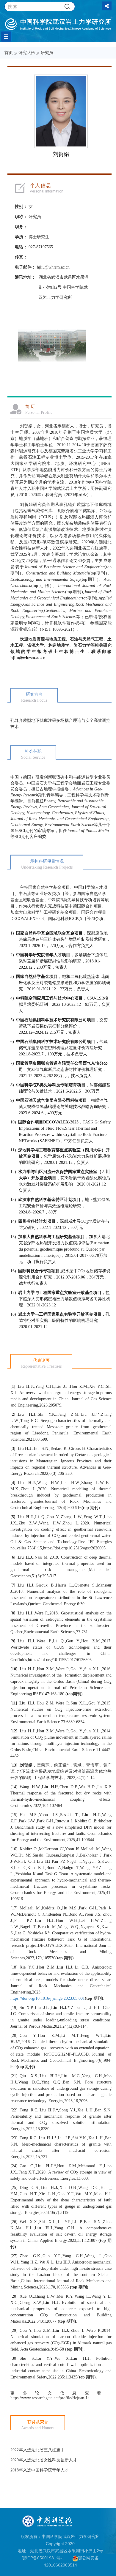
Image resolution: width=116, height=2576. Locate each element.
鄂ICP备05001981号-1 (43, 2558)
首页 (9, 53)
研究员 (47, 53)
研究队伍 (27, 53)
